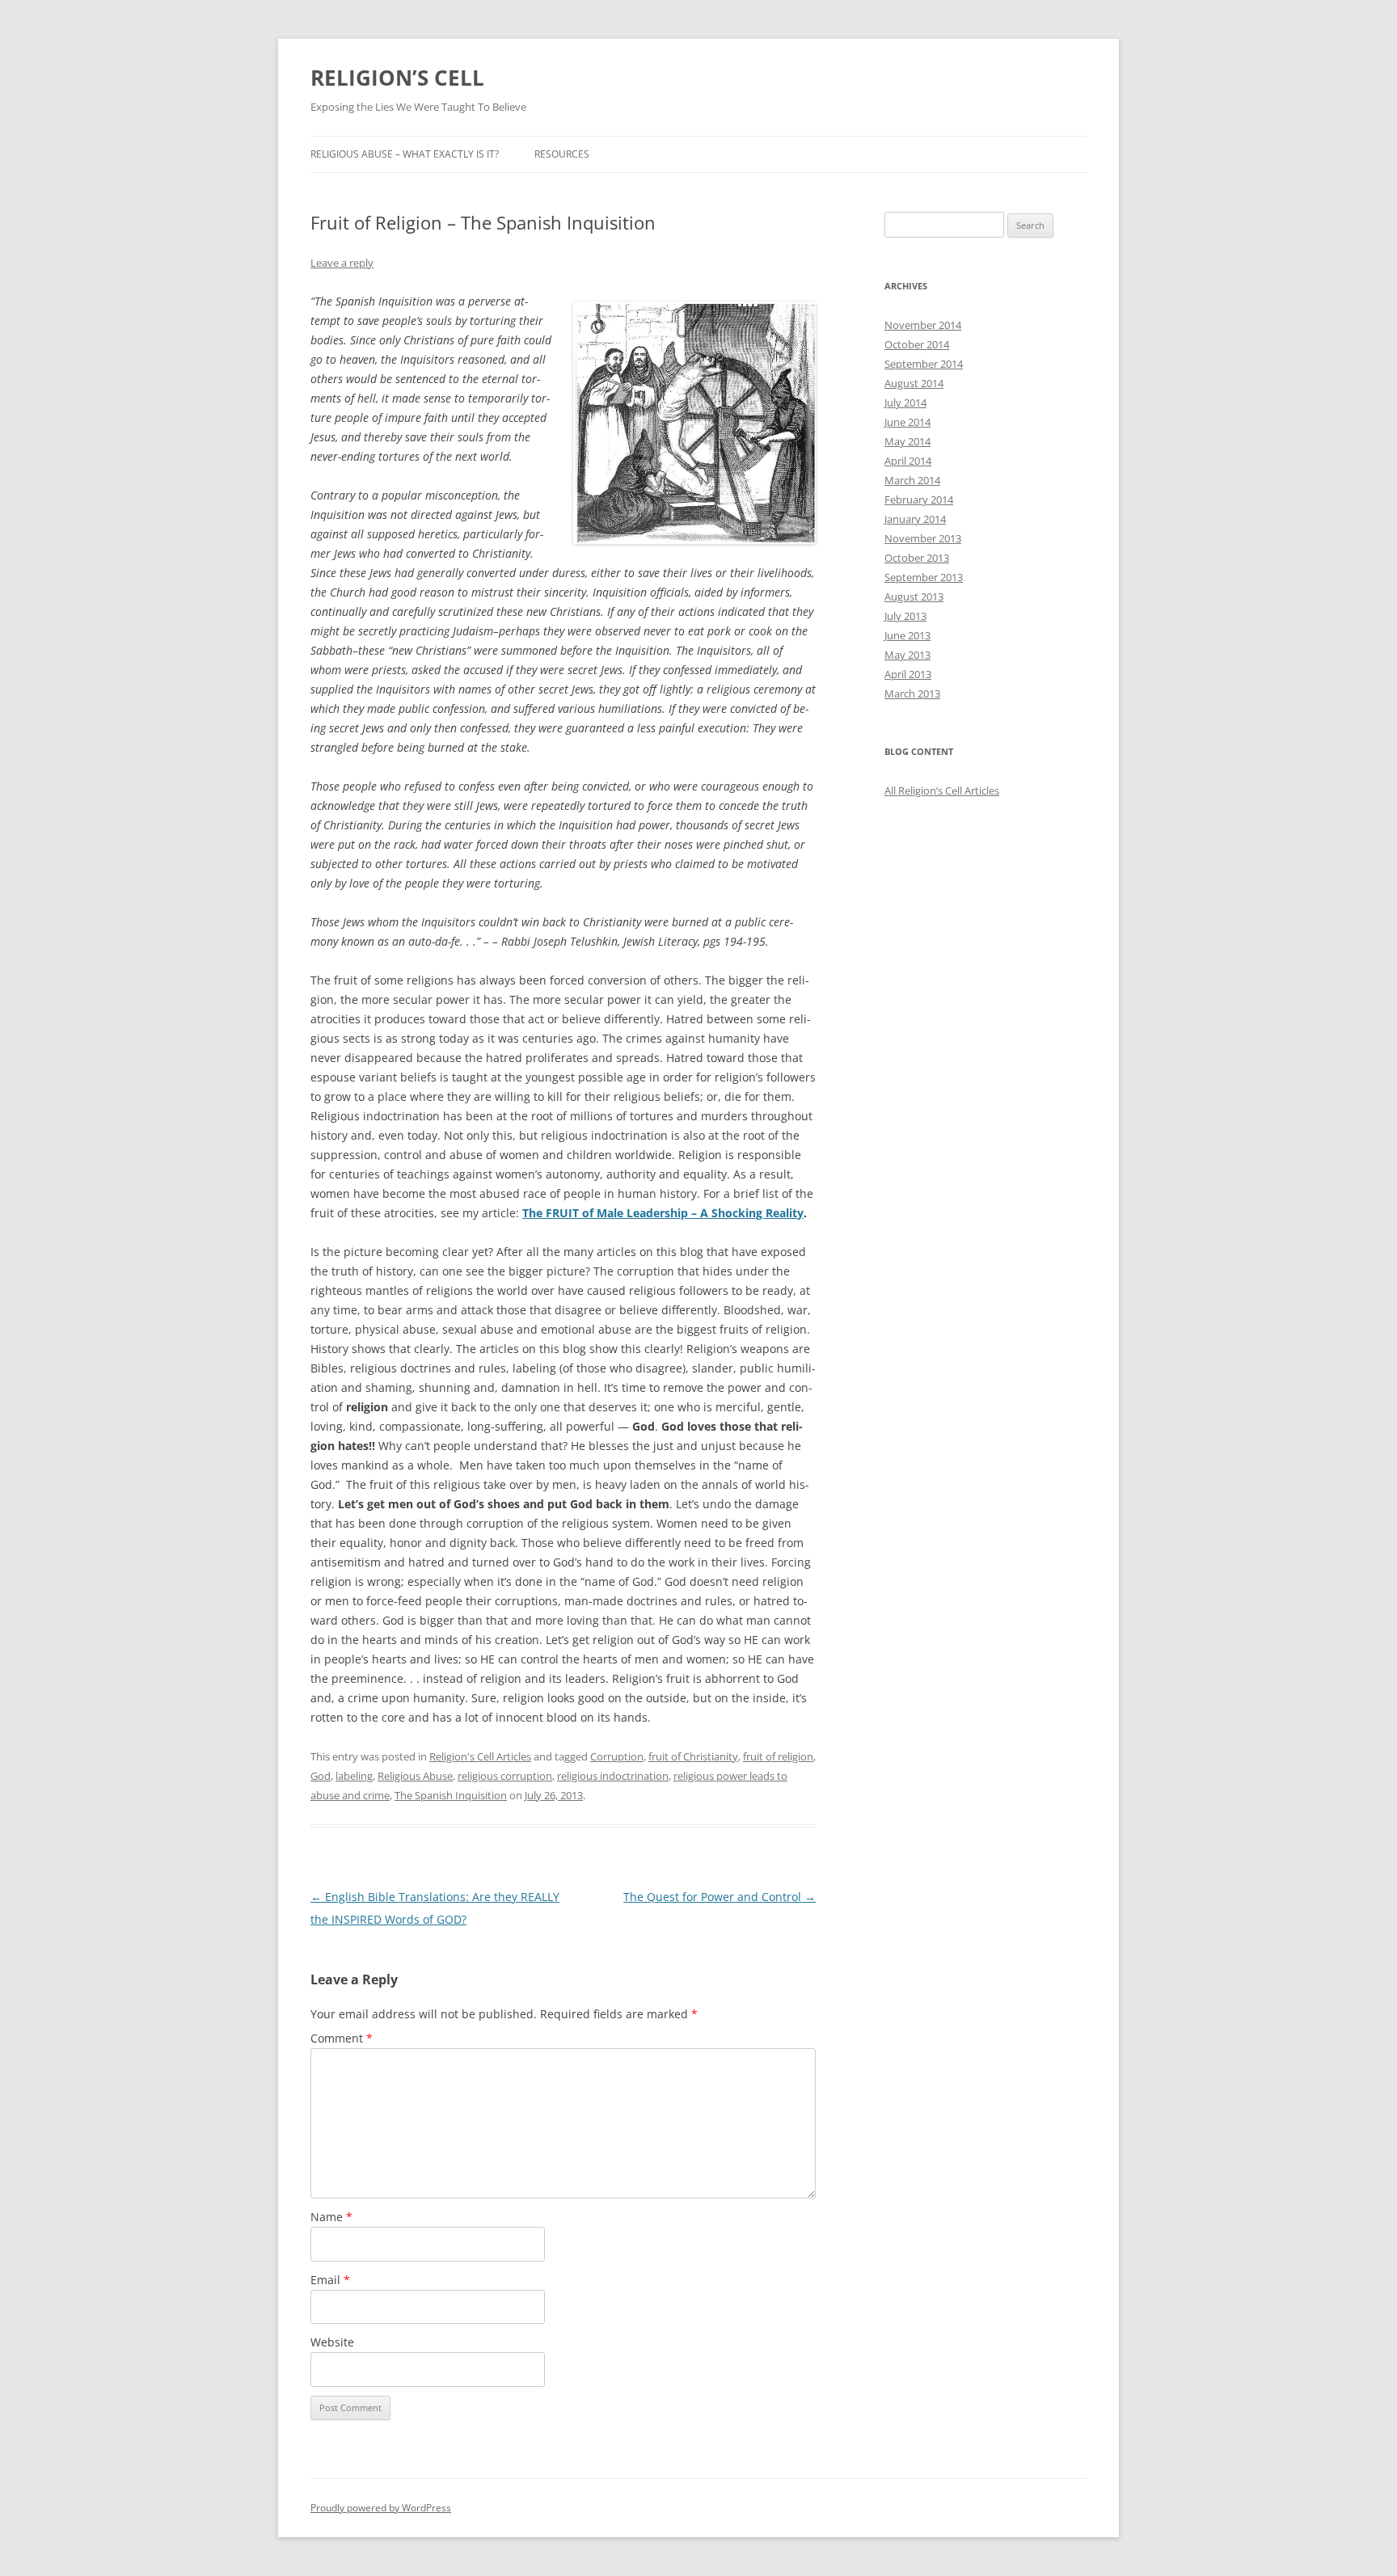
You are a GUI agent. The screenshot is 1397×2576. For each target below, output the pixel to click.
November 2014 (923, 325)
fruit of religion (778, 1756)
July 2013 (905, 616)
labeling (354, 1776)
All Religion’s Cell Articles (942, 791)
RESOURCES (562, 154)
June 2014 (907, 422)
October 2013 (917, 558)
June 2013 (907, 635)
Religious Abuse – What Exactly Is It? (405, 154)
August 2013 (914, 597)
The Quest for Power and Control (720, 1897)
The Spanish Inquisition (451, 1795)
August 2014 (914, 383)
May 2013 (907, 655)
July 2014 (905, 403)
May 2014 (907, 441)
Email (330, 2280)
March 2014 (912, 480)
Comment (342, 2038)
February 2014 (919, 500)
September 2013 (924, 577)
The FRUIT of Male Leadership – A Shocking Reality (663, 1213)
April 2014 (908, 461)
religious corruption (505, 1776)
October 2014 (917, 344)
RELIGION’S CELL (397, 78)
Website (332, 2342)
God (321, 1776)
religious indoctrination (613, 1776)
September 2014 (924, 364)
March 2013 (912, 694)
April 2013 (908, 674)
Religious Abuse (415, 1776)
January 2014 (915, 519)
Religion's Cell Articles (480, 1756)
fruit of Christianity (693, 1756)
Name (331, 2217)
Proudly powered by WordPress (381, 2508)
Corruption (617, 1756)
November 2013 (923, 538)
